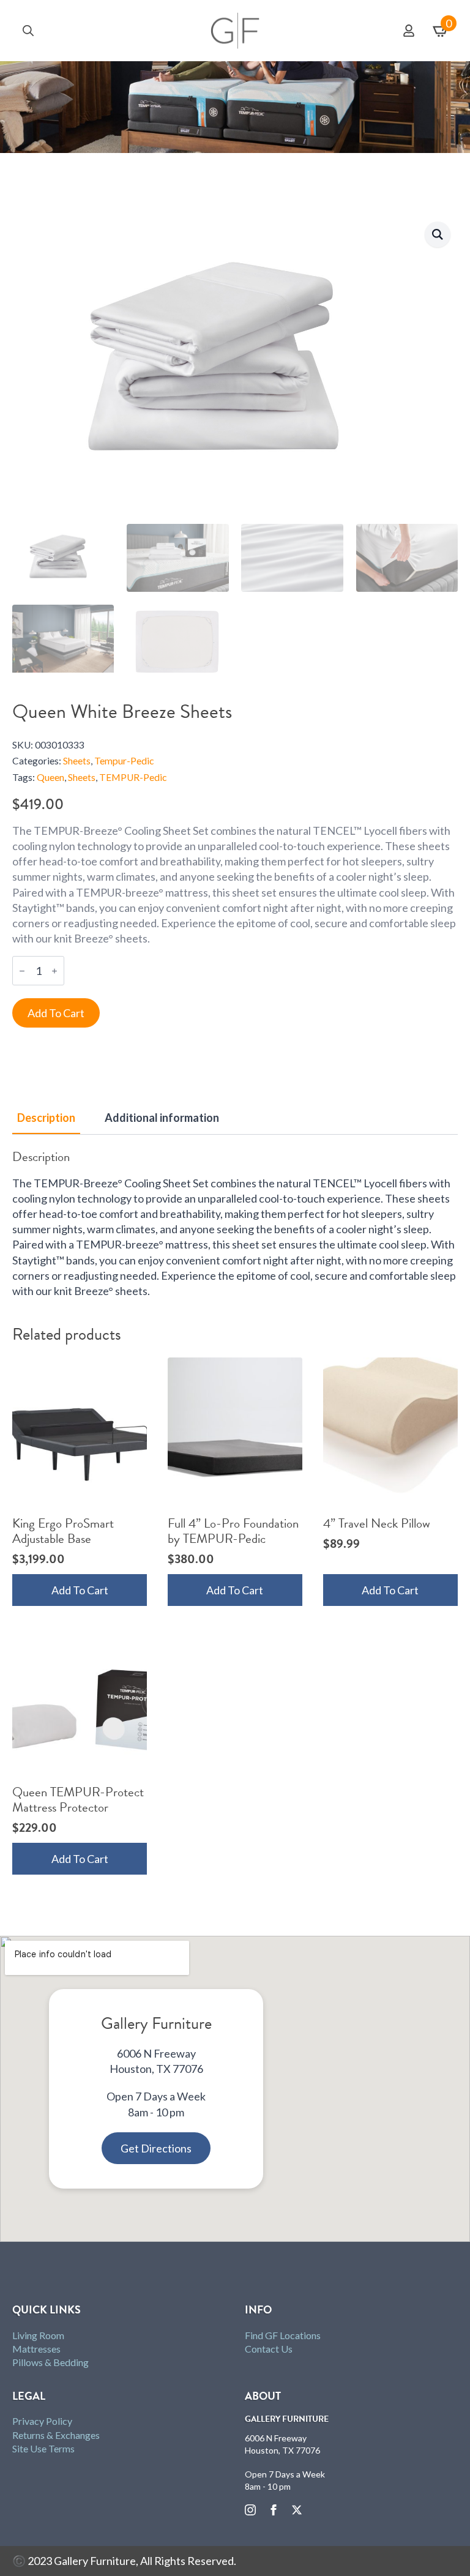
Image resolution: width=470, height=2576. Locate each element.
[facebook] (274, 2510)
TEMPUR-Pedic (133, 777)
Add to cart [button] (80, 1590)
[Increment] (54, 971)
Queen (50, 777)
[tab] (46, 1118)
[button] (438, 234)
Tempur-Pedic (124, 761)
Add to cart (56, 1013)
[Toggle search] (28, 31)
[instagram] (250, 2510)
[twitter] (297, 2510)
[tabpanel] (235, 1224)
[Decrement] (22, 971)
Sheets (77, 761)
